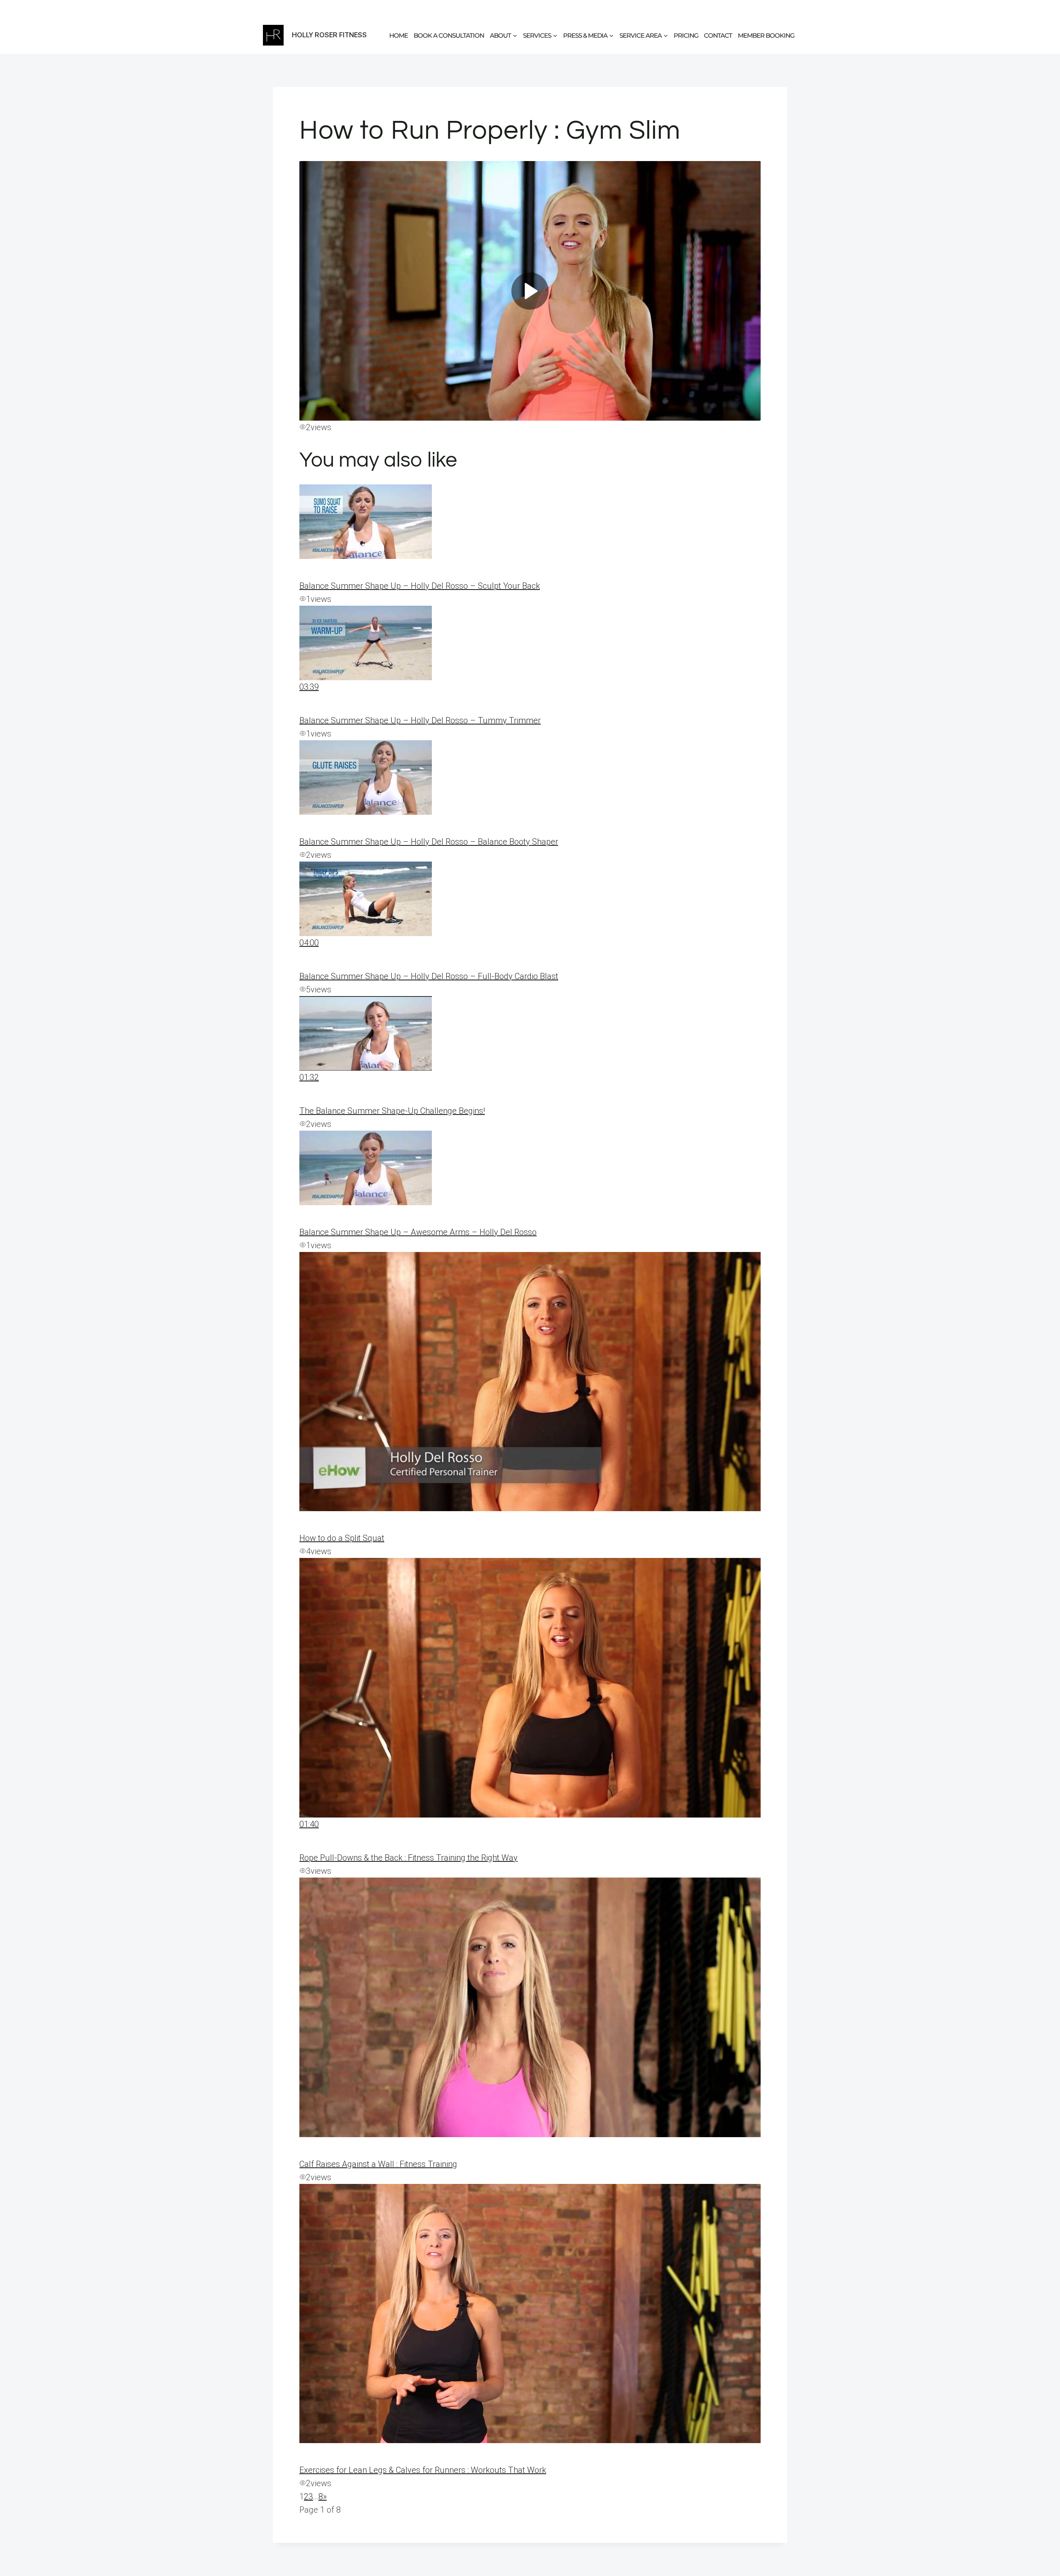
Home (399, 35)
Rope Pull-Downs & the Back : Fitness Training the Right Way (408, 1858)
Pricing (686, 35)
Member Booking (766, 35)
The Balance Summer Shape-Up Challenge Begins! (392, 1111)
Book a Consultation (449, 35)
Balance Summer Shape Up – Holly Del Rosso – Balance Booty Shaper (429, 842)
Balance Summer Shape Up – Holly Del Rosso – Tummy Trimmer (420, 720)
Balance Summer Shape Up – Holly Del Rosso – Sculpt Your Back (420, 586)
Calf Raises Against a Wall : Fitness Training (378, 2164)
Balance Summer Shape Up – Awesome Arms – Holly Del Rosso (418, 1232)
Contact (718, 35)
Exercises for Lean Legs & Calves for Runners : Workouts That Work (423, 2470)
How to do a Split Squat (342, 1538)
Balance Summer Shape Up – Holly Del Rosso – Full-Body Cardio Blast (429, 976)
